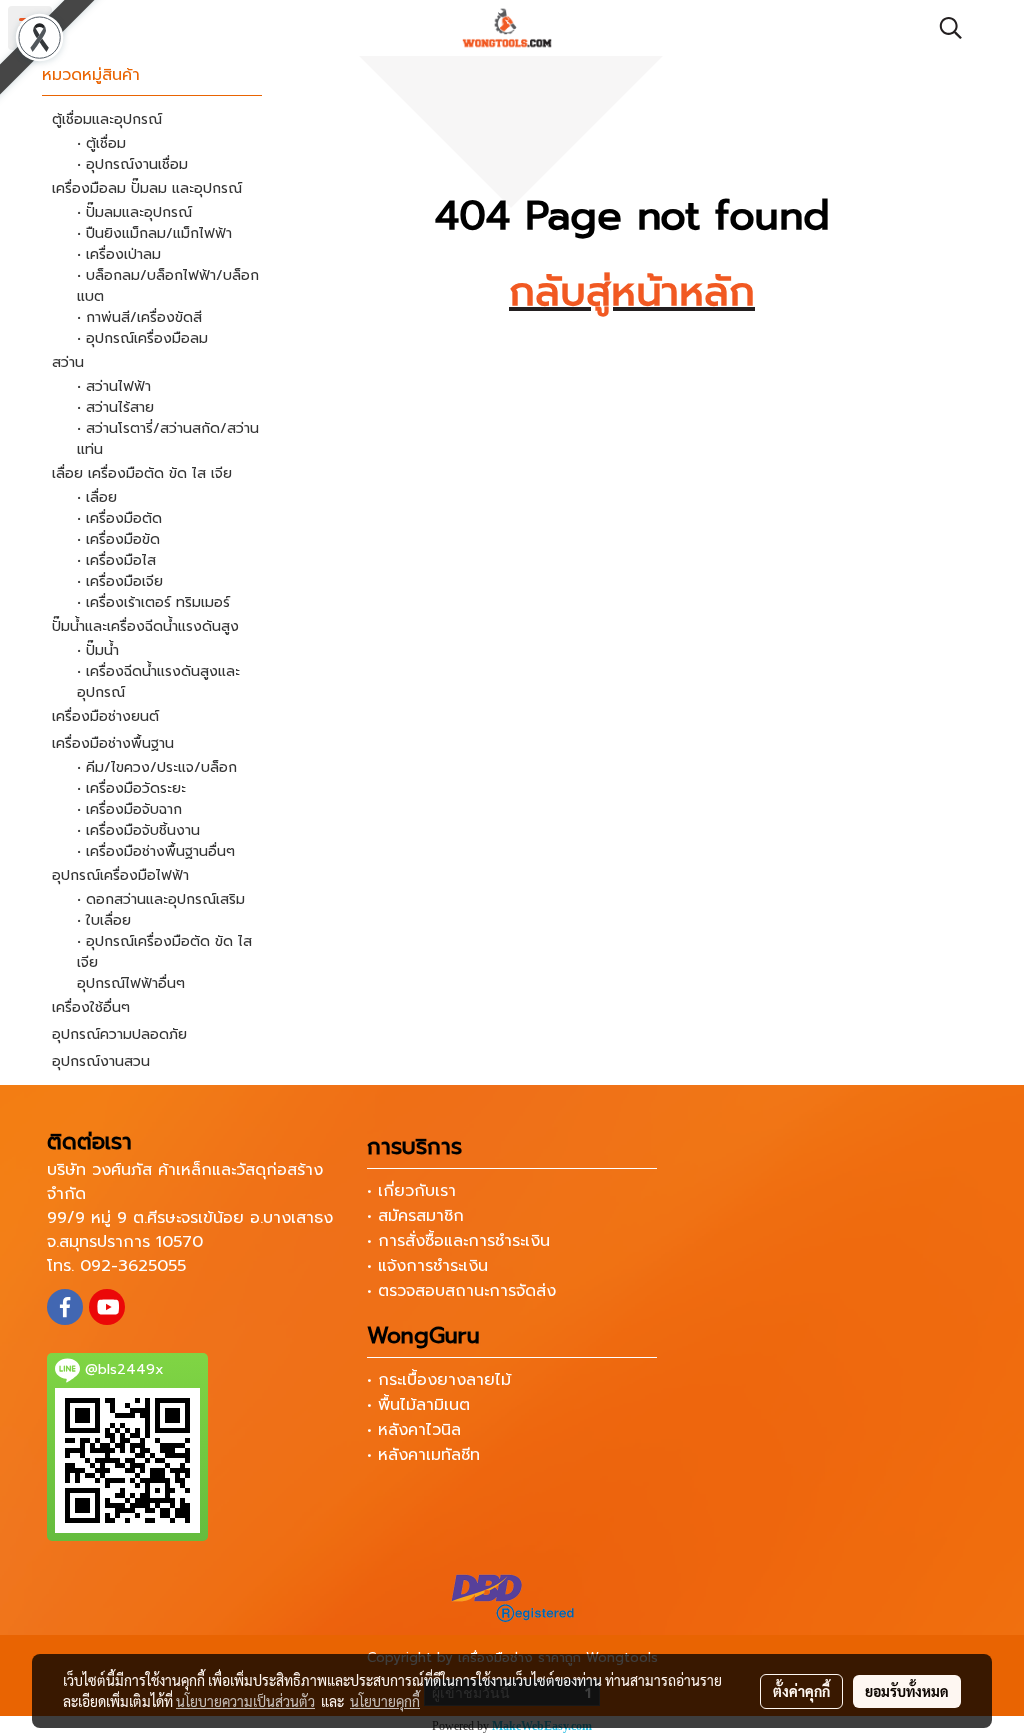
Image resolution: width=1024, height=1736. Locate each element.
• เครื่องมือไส (116, 560)
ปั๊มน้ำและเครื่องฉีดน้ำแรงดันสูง (145, 626)
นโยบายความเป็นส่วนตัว (245, 1701)
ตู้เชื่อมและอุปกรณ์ (107, 119)
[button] (944, 28)
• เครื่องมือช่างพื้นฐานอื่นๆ (156, 851)
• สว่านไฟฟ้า (114, 386)
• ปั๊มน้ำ (98, 650)
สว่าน (68, 362)
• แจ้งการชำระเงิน (427, 1266)
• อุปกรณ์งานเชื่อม (132, 164)
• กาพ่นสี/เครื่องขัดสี (139, 317)
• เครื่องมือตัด (119, 518)
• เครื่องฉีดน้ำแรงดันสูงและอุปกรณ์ (158, 682)
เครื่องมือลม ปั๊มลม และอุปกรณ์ (147, 188)
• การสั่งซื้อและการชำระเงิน (458, 1241)
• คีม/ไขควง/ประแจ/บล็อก (157, 767)
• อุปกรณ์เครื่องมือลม (142, 338)
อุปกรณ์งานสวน (101, 1061)
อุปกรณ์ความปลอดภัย (119, 1034)
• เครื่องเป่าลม (119, 254)
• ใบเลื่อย (104, 920)
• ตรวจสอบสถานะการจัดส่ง (461, 1291)
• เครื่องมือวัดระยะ (131, 788)
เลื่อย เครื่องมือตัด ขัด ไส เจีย (142, 473)
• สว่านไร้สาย (115, 407)
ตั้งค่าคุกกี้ (801, 1691)
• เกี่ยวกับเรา (411, 1191)
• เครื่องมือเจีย (120, 581)
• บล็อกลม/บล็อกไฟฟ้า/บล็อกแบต (168, 286)
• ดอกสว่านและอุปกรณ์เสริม (161, 899)
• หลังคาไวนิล (414, 1430)
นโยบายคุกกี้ (385, 1701)
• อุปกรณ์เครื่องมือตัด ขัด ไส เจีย (164, 952)
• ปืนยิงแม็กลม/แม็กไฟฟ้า (154, 233)
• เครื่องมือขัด (118, 539)
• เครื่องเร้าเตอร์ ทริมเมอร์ (153, 602)
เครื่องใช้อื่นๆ (91, 1007)
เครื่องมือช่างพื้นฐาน (113, 743)
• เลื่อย (97, 497)
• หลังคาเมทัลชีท (423, 1455)
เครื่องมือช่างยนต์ (105, 716)
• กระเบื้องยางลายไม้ (439, 1380)
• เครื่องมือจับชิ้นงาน (138, 830)
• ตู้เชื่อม (101, 143)
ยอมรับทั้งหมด (907, 1691)
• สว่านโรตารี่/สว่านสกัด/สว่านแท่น (168, 439)
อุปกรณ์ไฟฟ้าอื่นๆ (131, 983)
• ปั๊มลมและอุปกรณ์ (134, 212)
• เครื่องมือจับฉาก (129, 809)
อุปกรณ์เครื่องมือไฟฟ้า (120, 875)
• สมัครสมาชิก (415, 1216)
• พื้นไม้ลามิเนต (418, 1405)
